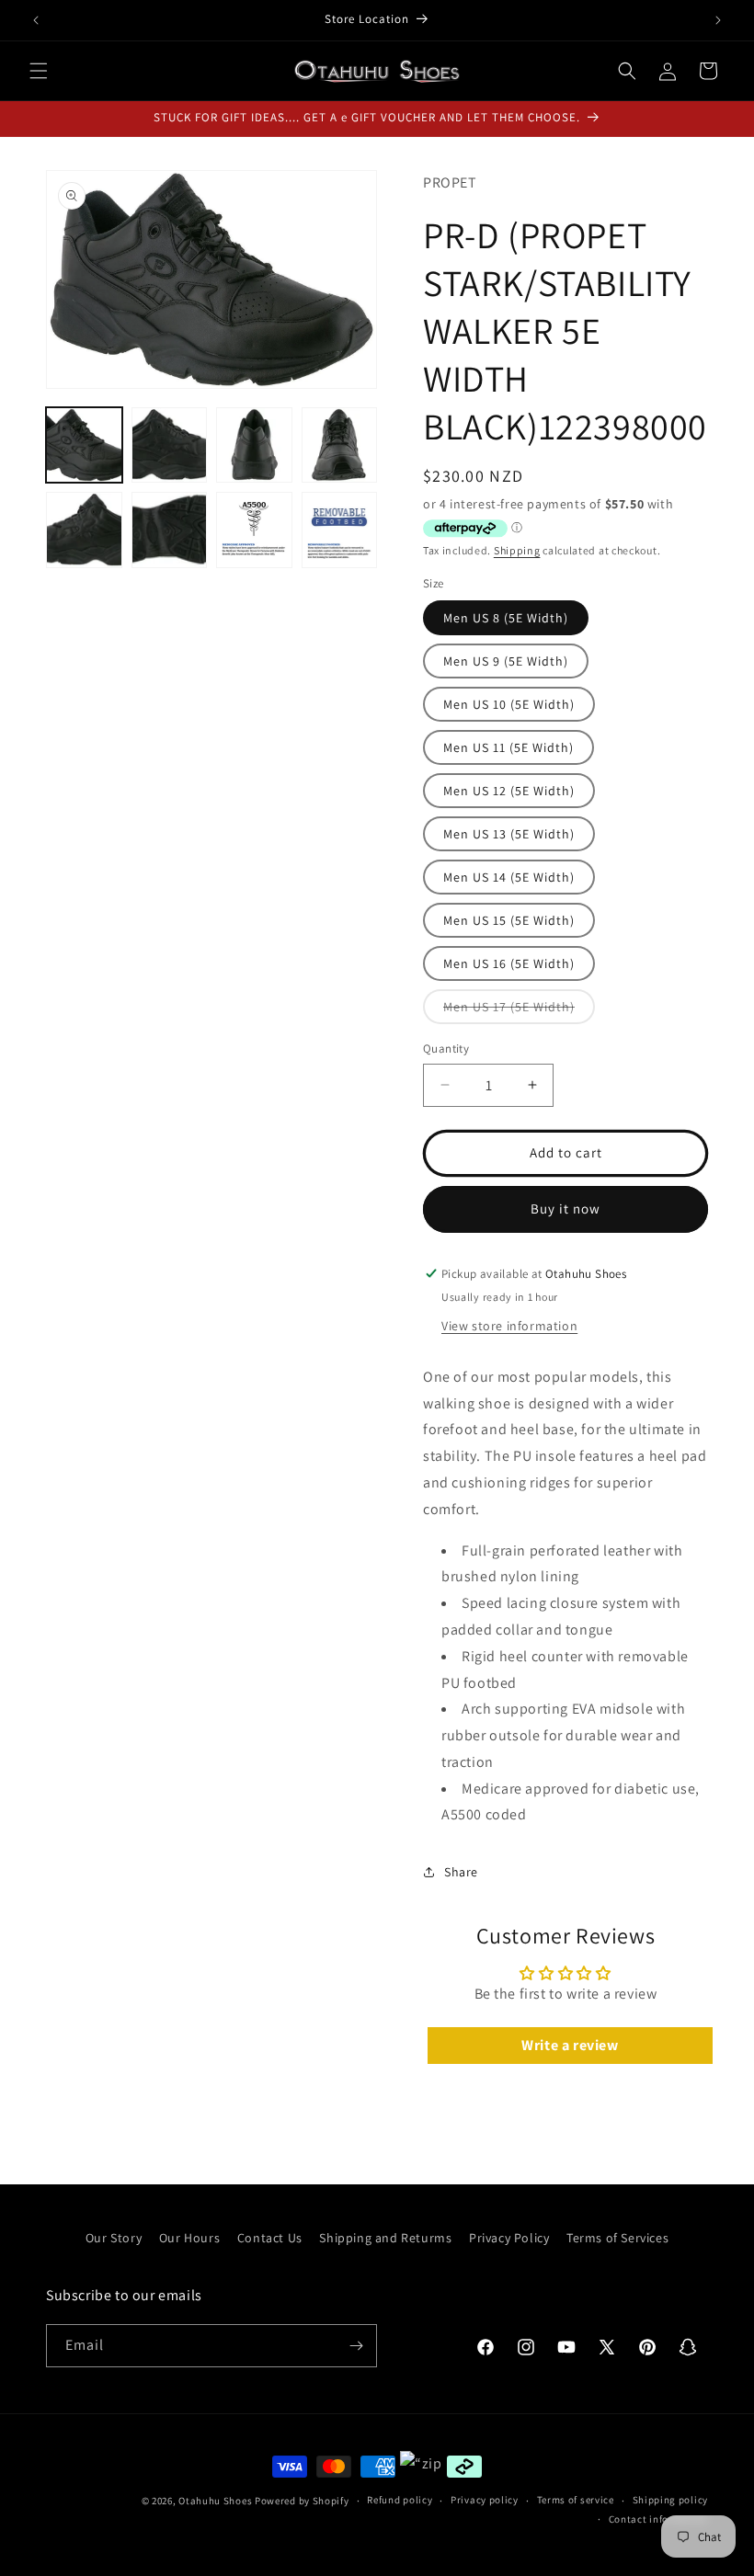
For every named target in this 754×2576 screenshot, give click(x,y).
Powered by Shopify (302, 2501)
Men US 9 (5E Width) (506, 661)
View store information (509, 1326)
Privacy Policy (509, 2238)
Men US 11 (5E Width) (508, 747)
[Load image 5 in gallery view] (84, 530)
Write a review (570, 2045)
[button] (39, 71)
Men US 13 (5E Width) (509, 834)
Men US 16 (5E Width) (509, 963)
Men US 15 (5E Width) (509, 920)
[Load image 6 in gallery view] (170, 530)
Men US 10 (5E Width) (509, 704)
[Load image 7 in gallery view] (254, 530)
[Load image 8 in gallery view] (340, 530)
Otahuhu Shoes (215, 2501)
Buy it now (565, 1208)
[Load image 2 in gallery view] (170, 445)
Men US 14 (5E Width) (509, 877)
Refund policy (400, 2500)
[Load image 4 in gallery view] (340, 445)
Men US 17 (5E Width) (519, 1011)
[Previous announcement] (36, 20)
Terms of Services (617, 2238)
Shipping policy (671, 2500)
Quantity (446, 1049)
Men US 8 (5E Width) (506, 618)
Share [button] (461, 1872)
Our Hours (189, 2238)
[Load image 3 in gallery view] (254, 445)
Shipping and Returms (385, 2238)
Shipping (517, 550)
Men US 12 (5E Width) (509, 791)
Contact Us (270, 2238)
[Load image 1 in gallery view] (84, 445)
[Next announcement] (718, 20)
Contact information (658, 2519)
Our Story (114, 2238)
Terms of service (576, 2500)
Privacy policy (485, 2500)
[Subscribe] (356, 2346)
